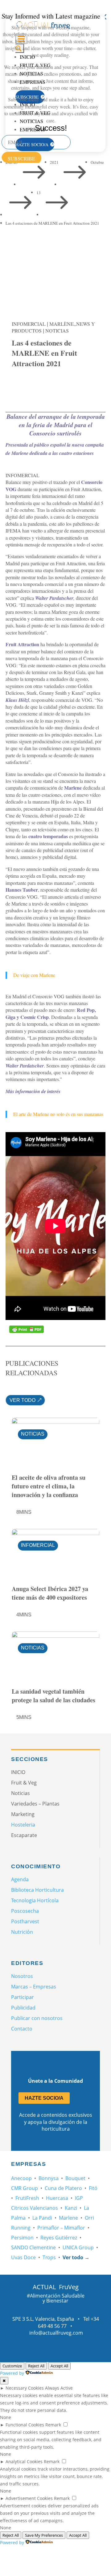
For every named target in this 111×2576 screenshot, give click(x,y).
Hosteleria (23, 1825)
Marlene (68, 2218)
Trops (49, 2257)
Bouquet (75, 2178)
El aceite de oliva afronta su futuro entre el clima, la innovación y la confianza (49, 1486)
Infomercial (29, 324)
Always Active (59, 2388)
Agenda (20, 1879)
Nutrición (22, 1932)
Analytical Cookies (24, 2461)
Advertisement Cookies (29, 2498)
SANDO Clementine (33, 2247)
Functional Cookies (25, 2425)
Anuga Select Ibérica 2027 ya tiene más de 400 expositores (50, 1593)
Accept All (59, 2366)
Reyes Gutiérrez (59, 2238)
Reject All (36, 2366)
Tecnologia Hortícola (35, 1900)
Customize (12, 2366)
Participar (23, 1997)
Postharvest (25, 1921)
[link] (19, 386)
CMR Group (25, 2188)
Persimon (22, 2238)
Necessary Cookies (25, 2388)
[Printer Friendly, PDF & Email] (27, 1329)
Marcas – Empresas (34, 1987)
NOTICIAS (57, 331)
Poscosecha (25, 1911)
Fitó (93, 2188)
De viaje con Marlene (34, 975)
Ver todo (23, 1400)
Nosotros (22, 1976)
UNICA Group (78, 2247)
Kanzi (71, 2208)
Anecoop (21, 2178)
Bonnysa (49, 2178)
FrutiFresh (27, 2198)
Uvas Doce (23, 2257)
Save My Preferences (44, 2535)
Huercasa (57, 2198)
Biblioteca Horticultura (37, 1890)
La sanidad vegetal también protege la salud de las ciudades (53, 1696)
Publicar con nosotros (37, 2018)
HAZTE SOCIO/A (44, 2098)
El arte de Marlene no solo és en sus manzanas (58, 1114)
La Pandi (42, 2218)
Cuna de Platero (63, 2188)
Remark (53, 2425)
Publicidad (23, 2008)
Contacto (22, 2029)
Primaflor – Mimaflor (61, 2228)
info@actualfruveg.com (56, 2333)
